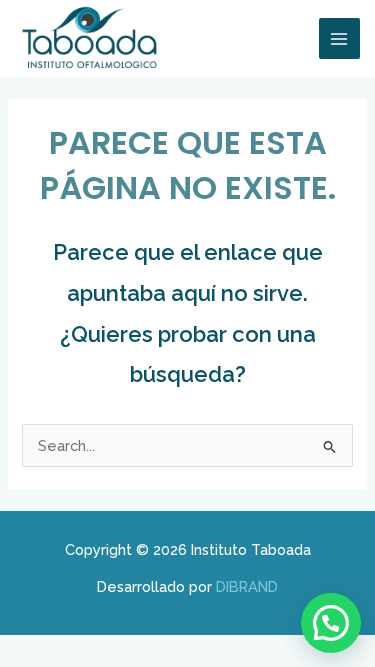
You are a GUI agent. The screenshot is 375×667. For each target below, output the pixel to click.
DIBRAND (247, 586)
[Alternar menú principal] (340, 39)
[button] (331, 623)
